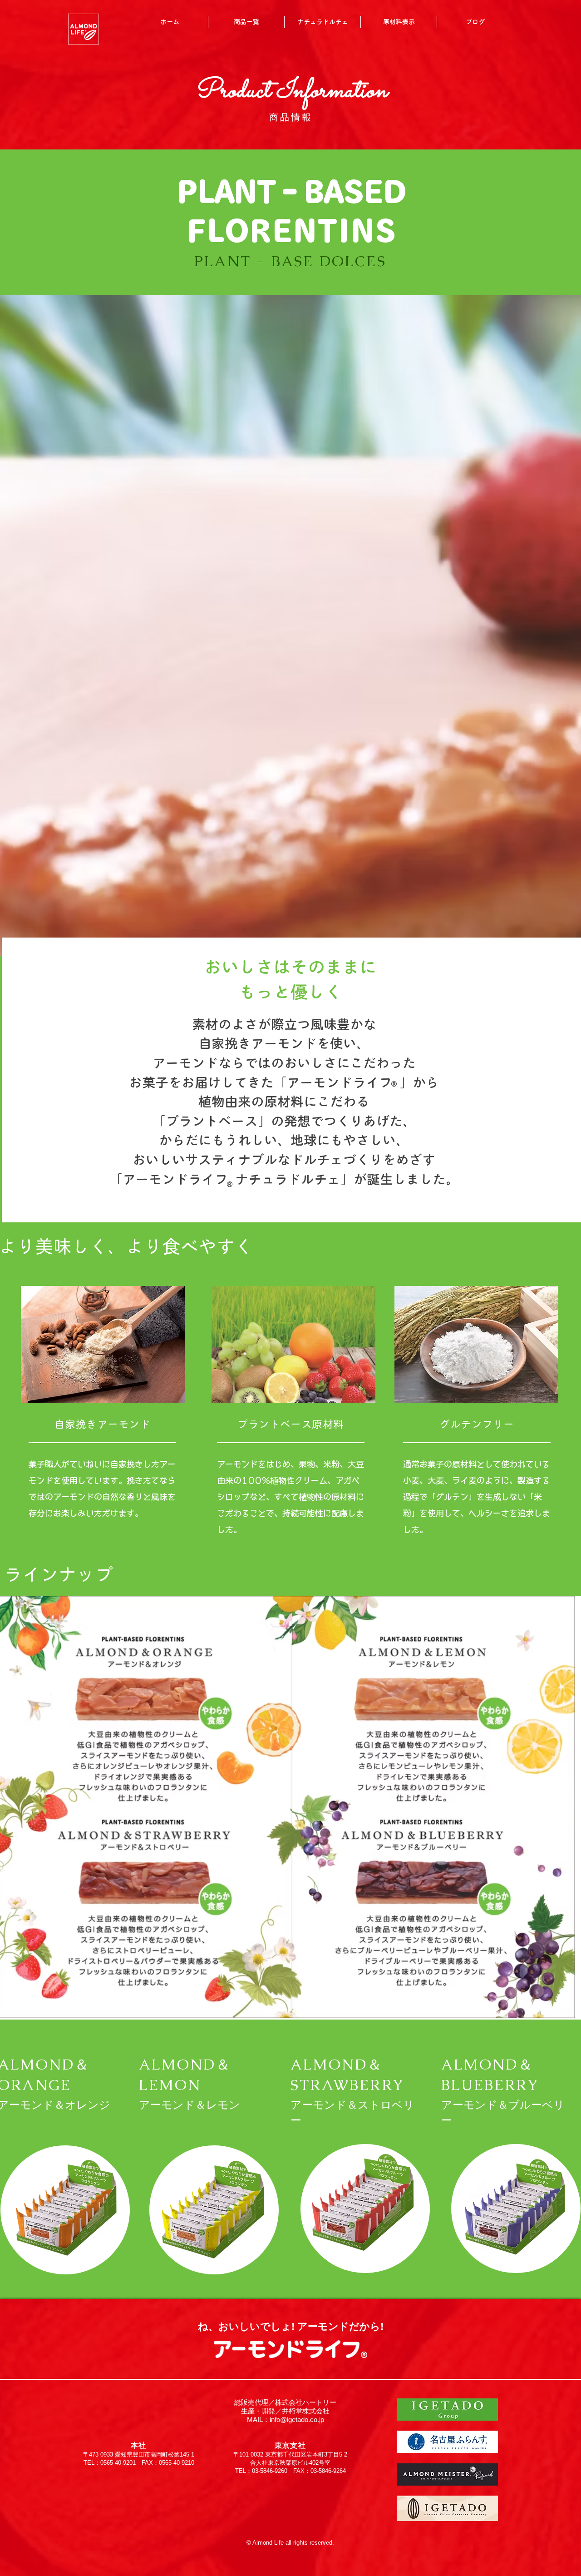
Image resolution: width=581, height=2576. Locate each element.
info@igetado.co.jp (297, 2420)
